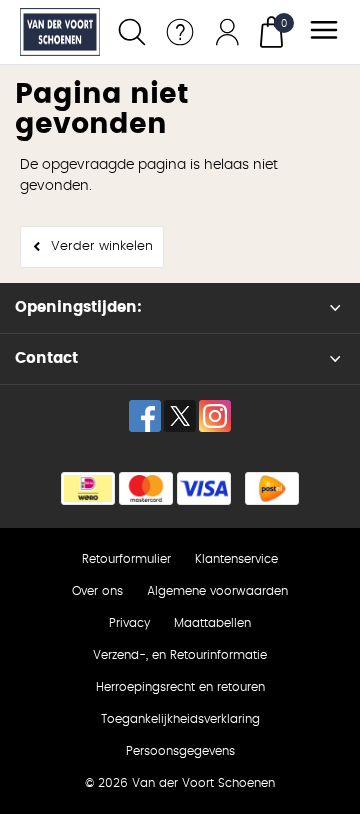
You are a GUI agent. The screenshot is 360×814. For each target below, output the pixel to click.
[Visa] (204, 488)
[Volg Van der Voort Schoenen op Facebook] (145, 416)
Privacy (129, 623)
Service (180, 32)
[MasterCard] (146, 488)
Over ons (97, 591)
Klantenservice (236, 559)
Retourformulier (126, 559)
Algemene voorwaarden (217, 591)
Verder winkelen (102, 246)
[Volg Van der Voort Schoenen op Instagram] (215, 416)
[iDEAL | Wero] (88, 488)
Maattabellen (212, 623)
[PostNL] (272, 488)
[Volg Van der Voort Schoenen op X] (180, 416)
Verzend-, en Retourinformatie (180, 655)
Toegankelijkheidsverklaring (180, 719)
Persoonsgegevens (180, 751)
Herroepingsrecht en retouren (180, 687)
